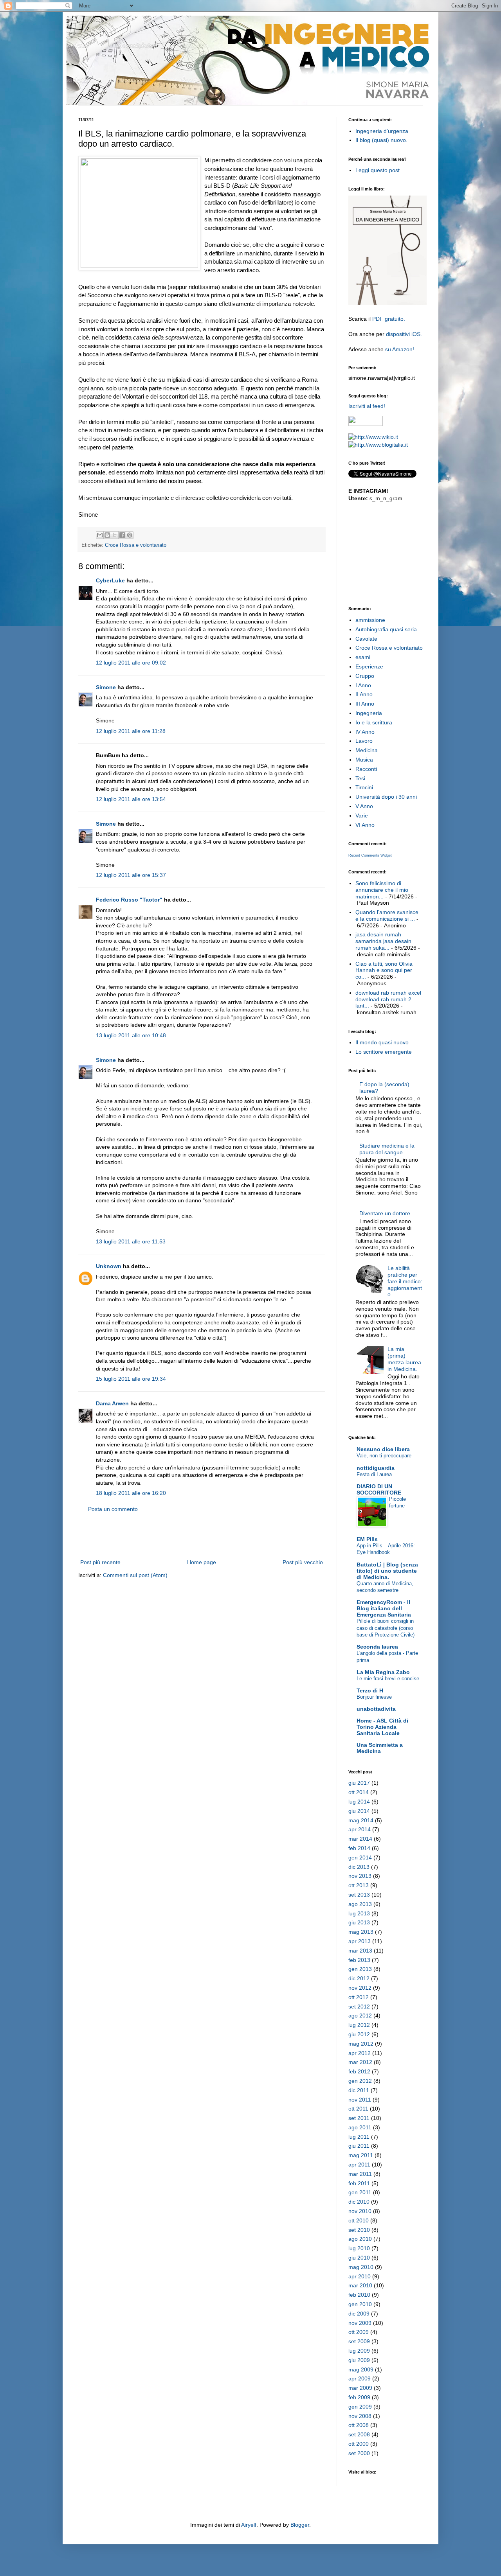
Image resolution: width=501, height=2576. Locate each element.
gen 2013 (360, 1969)
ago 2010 (360, 2239)
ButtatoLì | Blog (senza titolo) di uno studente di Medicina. (387, 1571)
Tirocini (364, 787)
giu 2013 (359, 1922)
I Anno (363, 685)
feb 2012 (359, 2071)
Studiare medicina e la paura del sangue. (387, 1149)
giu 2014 (359, 1811)
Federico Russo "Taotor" (129, 900)
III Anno (365, 704)
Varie (362, 816)
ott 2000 (359, 2444)
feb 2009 (359, 2397)
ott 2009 (359, 2332)
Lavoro (364, 741)
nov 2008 (360, 2416)
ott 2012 (359, 1997)
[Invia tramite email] (100, 535)
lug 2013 (359, 1913)
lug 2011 (359, 2137)
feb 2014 (359, 1848)
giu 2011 (359, 2146)
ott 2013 (359, 1885)
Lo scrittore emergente (384, 1052)
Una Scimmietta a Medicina (380, 1748)
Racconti (366, 769)
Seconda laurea (377, 1647)
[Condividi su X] (115, 535)
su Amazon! (400, 349)
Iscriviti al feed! (367, 406)
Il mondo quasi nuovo (382, 1042)
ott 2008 (359, 2425)
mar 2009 (360, 2388)
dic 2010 (359, 2202)
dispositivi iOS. (404, 334)
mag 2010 (361, 2267)
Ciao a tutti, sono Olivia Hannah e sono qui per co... (384, 970)
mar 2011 (360, 2174)
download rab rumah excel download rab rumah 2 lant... (388, 999)
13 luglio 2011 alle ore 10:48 (131, 1035)
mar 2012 (360, 2062)
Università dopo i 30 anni (386, 797)
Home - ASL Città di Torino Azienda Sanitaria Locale (382, 1727)
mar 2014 (360, 1839)
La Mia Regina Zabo (383, 1672)
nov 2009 (360, 2323)
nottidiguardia (376, 1468)
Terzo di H (370, 1690)
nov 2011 (360, 2100)
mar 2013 (360, 1951)
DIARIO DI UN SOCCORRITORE (379, 1489)
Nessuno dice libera (383, 1449)
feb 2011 (359, 2183)
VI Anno (365, 825)
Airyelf (249, 2525)
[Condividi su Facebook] (122, 535)
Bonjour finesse (374, 1697)
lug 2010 (359, 2248)
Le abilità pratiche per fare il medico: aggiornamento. (405, 1281)
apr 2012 (360, 2053)
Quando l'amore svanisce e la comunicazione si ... (387, 915)
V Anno (364, 806)
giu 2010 (359, 2258)
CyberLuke (110, 580)
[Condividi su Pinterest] (130, 535)
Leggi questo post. (378, 170)
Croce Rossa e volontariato (136, 545)
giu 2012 (359, 2034)
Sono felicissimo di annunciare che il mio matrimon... (382, 890)
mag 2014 (361, 1820)
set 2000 (359, 2453)
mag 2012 (361, 2044)
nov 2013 (360, 1876)
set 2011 (359, 2118)
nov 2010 (360, 2211)
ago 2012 (360, 2016)
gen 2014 (360, 1857)
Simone (106, 687)
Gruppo (365, 676)
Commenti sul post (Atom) (135, 1575)
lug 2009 (359, 2351)
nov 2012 (360, 1988)
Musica (364, 760)
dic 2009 (359, 2314)
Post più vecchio (303, 1562)
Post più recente (100, 1562)
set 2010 (359, 2230)
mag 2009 (361, 2369)
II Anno (364, 694)
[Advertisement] (202, 1536)
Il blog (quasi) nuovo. (381, 140)
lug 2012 (359, 2025)
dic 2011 (359, 2090)
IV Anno (365, 732)
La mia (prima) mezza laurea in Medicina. (404, 1359)
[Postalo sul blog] (107, 535)
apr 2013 (360, 1941)
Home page (202, 1562)
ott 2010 (359, 2220)
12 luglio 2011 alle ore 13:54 (131, 799)
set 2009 (359, 2341)
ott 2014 (359, 1792)
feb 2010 (359, 2295)
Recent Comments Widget (370, 855)
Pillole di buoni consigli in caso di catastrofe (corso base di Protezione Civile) (386, 1628)
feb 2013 (359, 1960)
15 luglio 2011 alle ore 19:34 (131, 1379)
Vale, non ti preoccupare (384, 1456)
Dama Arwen (112, 1403)
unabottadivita (376, 1709)
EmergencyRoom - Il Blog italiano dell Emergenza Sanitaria (384, 1608)
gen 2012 (360, 2081)
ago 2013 (360, 1904)
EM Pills (367, 1539)
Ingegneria (369, 713)
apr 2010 (360, 2276)
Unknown (109, 1266)
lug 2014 (359, 1802)
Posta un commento (113, 1509)
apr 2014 (360, 1829)
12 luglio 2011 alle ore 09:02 (131, 663)
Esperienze (369, 666)
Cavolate (366, 639)
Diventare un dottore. (386, 1213)
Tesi (360, 778)
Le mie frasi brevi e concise (388, 1679)
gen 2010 (360, 2304)
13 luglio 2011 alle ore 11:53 (131, 1241)
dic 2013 (359, 1867)
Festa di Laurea (374, 1474)
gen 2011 (360, 2192)
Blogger (300, 2525)
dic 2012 (359, 1978)
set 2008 (359, 2434)
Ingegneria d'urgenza (382, 131)
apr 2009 (360, 2378)
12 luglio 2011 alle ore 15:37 (131, 875)
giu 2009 (359, 2360)
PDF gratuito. (389, 319)
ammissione (370, 620)
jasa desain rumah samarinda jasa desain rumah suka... (383, 941)
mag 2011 (361, 2155)
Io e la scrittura (374, 722)
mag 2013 (361, 1932)
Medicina (367, 750)
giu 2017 (359, 1783)
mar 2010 (360, 2285)
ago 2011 (360, 2127)
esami (363, 657)
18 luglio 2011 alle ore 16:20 (131, 1493)
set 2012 (359, 2007)
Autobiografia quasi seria (386, 629)
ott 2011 (358, 2109)
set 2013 (359, 1895)
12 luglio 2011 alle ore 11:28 (131, 731)
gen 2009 (360, 2407)
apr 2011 (359, 2165)
